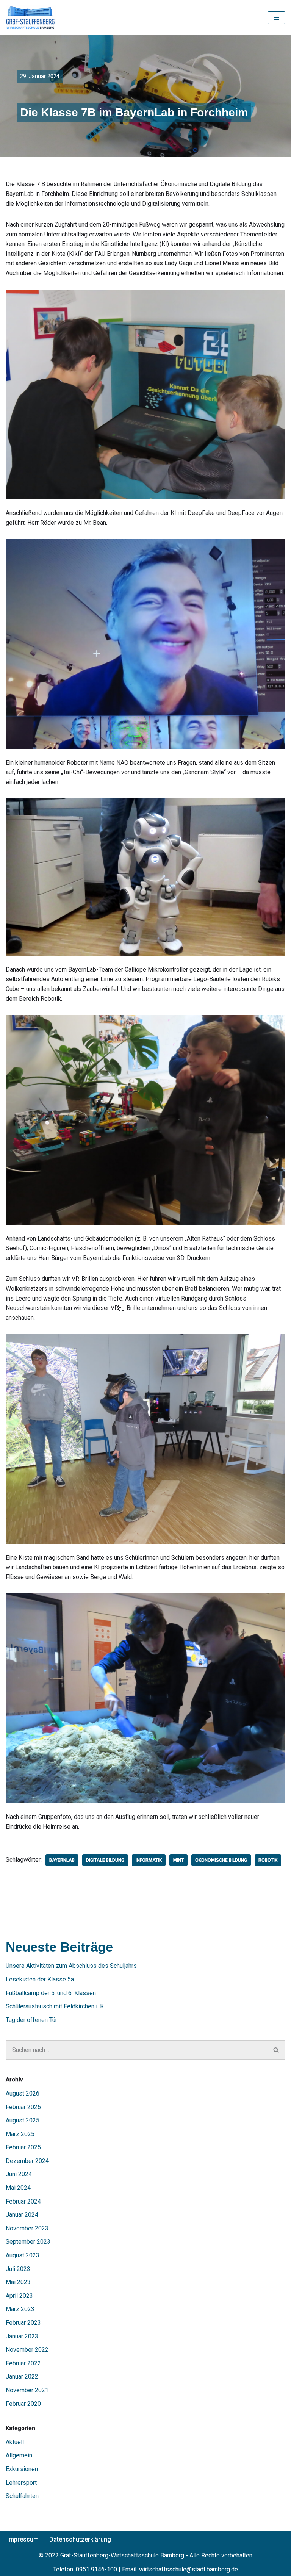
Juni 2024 (19, 2174)
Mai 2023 (18, 2282)
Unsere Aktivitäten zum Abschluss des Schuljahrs (71, 1966)
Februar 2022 (23, 2363)
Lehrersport (21, 2483)
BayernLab (62, 1860)
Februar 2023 (23, 2323)
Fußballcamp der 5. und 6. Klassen (51, 1993)
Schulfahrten (22, 2496)
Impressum (23, 2539)
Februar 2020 (23, 2404)
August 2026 (23, 2093)
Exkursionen (22, 2469)
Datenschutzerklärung (80, 2539)
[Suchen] (276, 2050)
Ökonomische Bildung (221, 1860)
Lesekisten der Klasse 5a (40, 1979)
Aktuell (15, 2442)
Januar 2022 (22, 2376)
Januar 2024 (22, 2215)
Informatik (149, 1860)
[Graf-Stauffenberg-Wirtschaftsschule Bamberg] (31, 18)
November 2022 (27, 2350)
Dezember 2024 (27, 2161)
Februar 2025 (23, 2147)
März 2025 (20, 2134)
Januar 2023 (22, 2336)
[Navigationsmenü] (276, 18)
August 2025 (23, 2120)
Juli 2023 (18, 2269)
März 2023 (20, 2309)
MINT (178, 1860)
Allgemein (19, 2455)
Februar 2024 (23, 2201)
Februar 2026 (23, 2107)
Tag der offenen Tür (31, 2020)
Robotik (268, 1860)
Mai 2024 (18, 2188)
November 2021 (27, 2390)
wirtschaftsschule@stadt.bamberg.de (189, 2569)
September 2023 (28, 2242)
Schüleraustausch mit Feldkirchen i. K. (55, 2006)
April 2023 (19, 2296)
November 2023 (27, 2228)
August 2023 (23, 2255)
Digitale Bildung (105, 1860)
